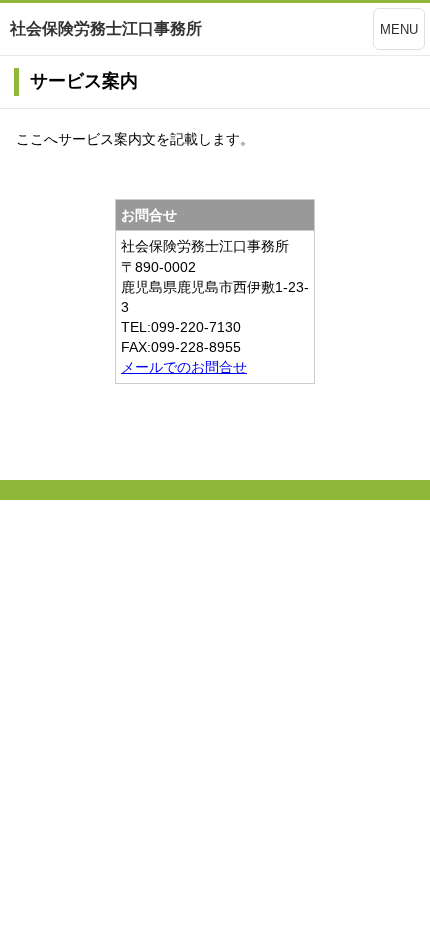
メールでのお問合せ (184, 367)
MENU (399, 29)
